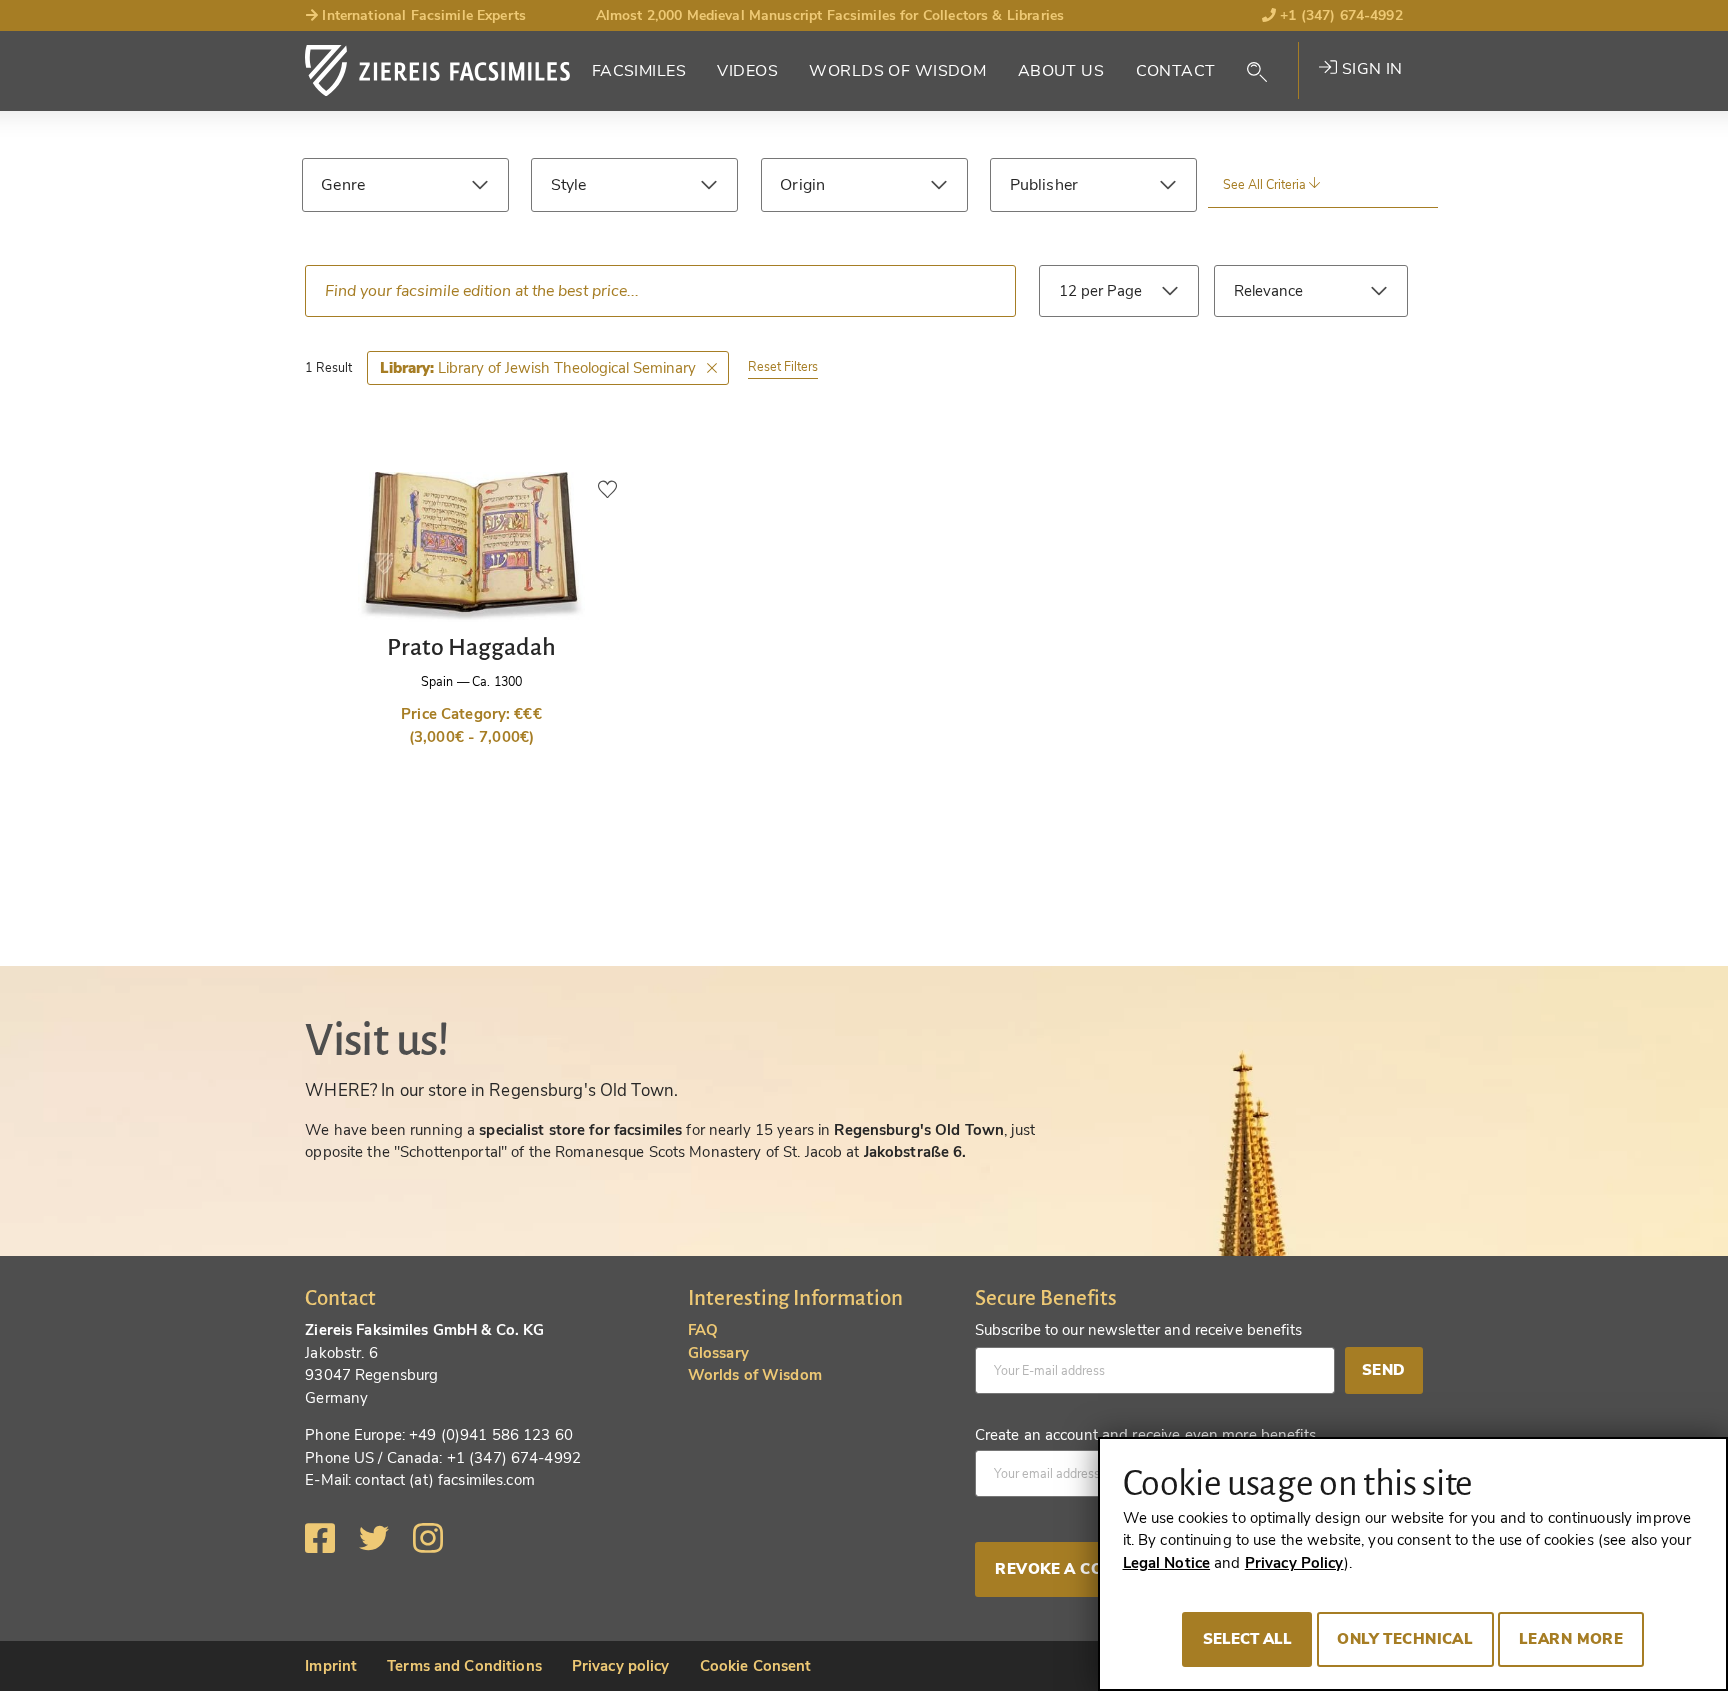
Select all (1247, 1639)
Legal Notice (1167, 1563)
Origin (802, 185)
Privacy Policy (1294, 1563)
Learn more (1571, 1639)
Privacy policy (621, 1666)
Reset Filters (783, 366)
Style (569, 185)
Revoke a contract (1080, 1569)
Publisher (1044, 185)
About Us (1061, 71)
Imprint (331, 1666)
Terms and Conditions (464, 1666)
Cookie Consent (756, 1666)
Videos (747, 71)
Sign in (1369, 69)
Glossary (718, 1353)
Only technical (1405, 1639)
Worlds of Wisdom (897, 71)
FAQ (703, 1330)
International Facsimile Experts (422, 15)
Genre (343, 185)
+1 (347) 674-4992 (1339, 15)
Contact (1176, 71)
